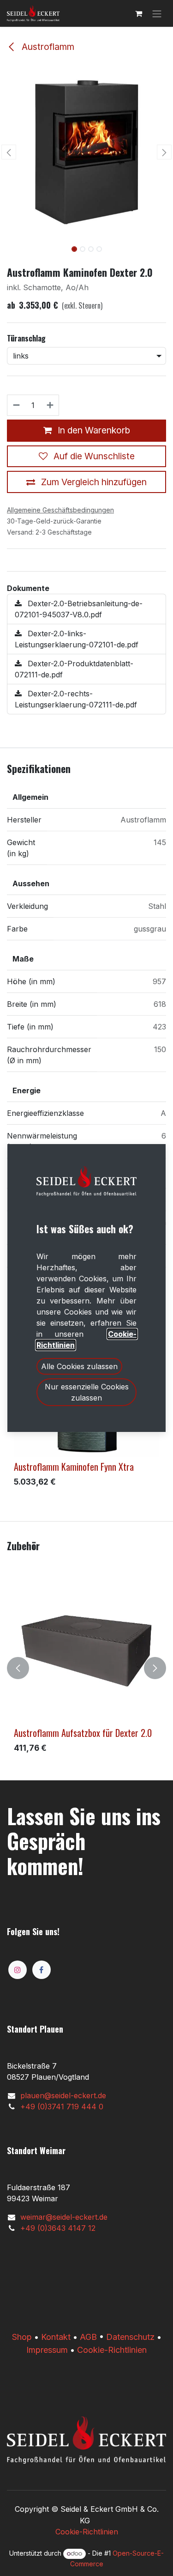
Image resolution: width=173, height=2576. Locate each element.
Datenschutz (130, 2337)
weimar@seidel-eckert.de (64, 2217)
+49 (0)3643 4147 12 (58, 2228)
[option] (86, 1668)
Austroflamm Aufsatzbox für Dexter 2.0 (83, 1733)
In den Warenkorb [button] (93, 430)
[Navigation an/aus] (157, 13)
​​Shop (22, 2337)
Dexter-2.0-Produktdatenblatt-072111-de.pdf (74, 669)
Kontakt (56, 2337)
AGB (88, 2337)
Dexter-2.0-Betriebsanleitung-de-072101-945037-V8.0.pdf (79, 609)
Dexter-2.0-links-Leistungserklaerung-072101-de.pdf (77, 639)
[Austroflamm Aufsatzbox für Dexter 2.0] (86, 1651)
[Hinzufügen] (51, 405)
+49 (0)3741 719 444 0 (62, 2107)
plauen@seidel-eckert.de (63, 2095)
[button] (9, 152)
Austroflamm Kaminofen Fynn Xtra (74, 1467)
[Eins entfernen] (16, 405)
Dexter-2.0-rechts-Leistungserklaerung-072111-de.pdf (76, 699)
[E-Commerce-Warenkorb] (138, 13)
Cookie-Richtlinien (112, 2350)
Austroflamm (47, 47)
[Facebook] (42, 1970)
